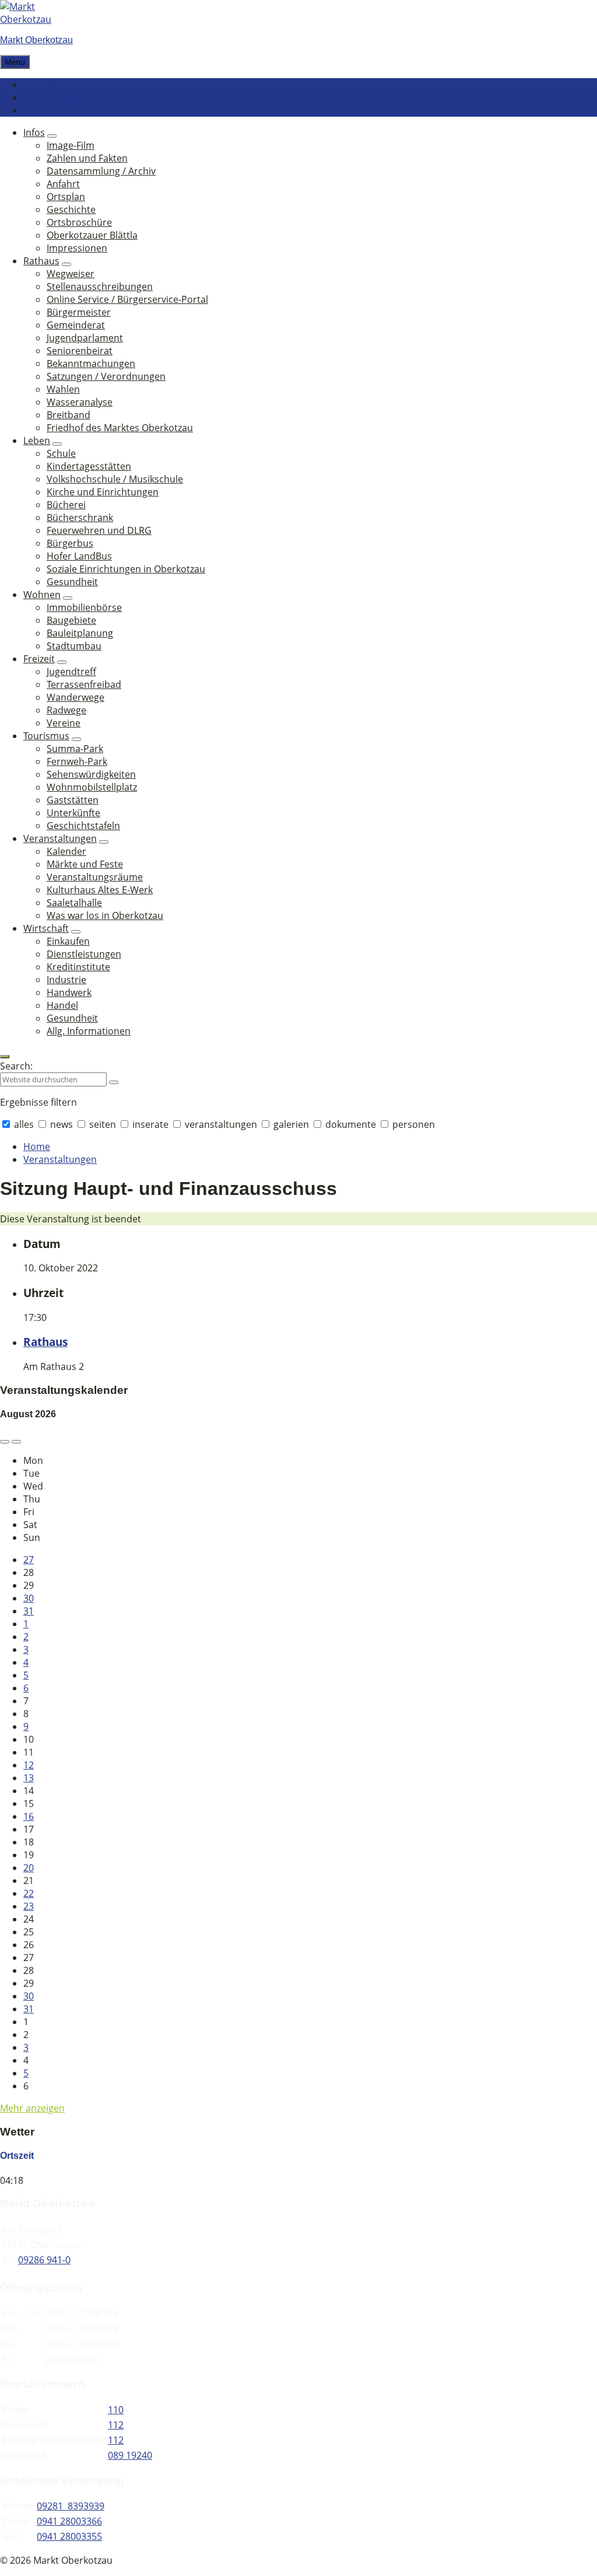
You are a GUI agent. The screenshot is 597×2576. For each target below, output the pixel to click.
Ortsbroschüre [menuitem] (79, 222)
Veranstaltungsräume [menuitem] (95, 877)
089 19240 (130, 2455)
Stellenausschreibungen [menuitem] (100, 286)
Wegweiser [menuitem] (71, 274)
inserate (150, 1124)
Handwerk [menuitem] (69, 992)
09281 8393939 (71, 2506)
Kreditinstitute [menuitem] (78, 967)
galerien (291, 1124)
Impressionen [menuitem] (77, 248)
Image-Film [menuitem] (71, 145)
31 (29, 1611)
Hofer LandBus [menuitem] (79, 556)
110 (116, 2410)
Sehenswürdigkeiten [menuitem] (91, 774)
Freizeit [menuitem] (39, 659)
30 (29, 1598)
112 (116, 2425)
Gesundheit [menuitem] (72, 582)
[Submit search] (114, 1082)
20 (29, 1868)
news (62, 1124)
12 (29, 1765)
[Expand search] (5, 1057)
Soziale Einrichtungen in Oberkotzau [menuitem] (126, 569)
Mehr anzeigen (32, 2108)
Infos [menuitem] (34, 132)
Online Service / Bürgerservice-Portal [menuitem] (127, 299)
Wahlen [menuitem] (63, 389)
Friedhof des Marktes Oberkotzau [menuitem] (120, 428)
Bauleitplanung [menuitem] (80, 633)
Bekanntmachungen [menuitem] (91, 363)
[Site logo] (35, 19)
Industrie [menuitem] (66, 980)
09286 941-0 (44, 2260)
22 (29, 1893)
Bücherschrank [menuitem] (80, 518)
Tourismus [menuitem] (46, 736)
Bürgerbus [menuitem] (70, 543)
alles (24, 1124)
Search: (16, 1066)
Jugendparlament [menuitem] (85, 338)
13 (29, 1778)
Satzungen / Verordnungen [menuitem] (106, 376)
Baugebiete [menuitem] (71, 620)
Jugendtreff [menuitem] (71, 672)
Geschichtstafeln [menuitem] (83, 826)
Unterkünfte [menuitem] (73, 813)
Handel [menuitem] (62, 1005)
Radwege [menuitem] (66, 710)
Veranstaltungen (60, 1159)
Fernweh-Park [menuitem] (77, 761)
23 (29, 1906)
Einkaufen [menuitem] (68, 941)
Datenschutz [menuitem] (51, 97)
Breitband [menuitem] (69, 415)
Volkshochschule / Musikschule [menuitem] (115, 479)
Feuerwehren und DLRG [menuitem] (99, 530)
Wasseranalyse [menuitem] (80, 402)
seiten (103, 1124)
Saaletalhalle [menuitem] (74, 903)
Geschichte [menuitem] (71, 209)
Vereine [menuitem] (64, 723)
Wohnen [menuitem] (42, 595)
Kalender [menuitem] (66, 851)
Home (37, 1147)
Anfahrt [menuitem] (63, 184)
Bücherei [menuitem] (66, 505)
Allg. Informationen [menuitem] (89, 1031)
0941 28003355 (69, 2536)
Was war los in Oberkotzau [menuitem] (105, 915)
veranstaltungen (221, 1124)
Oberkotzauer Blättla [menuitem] (92, 235)
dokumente (351, 1124)
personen (412, 1124)
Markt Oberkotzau (36, 40)
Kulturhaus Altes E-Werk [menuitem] (100, 890)
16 (29, 1816)
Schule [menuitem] (61, 453)
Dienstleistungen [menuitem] (84, 954)
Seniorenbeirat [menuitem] (80, 351)
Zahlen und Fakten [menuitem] (87, 158)
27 (29, 1560)
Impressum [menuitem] (48, 110)
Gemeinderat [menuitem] (76, 325)
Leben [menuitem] (37, 441)
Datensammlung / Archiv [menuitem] (101, 171)
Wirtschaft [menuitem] (46, 928)
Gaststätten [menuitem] (73, 800)
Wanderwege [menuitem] (75, 697)
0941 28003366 (69, 2521)
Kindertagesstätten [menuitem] (89, 466)
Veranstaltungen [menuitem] (60, 838)
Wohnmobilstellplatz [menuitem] (92, 787)
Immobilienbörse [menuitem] (84, 607)
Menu (15, 62)
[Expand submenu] (52, 136)
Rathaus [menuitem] (41, 261)
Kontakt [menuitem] (41, 85)
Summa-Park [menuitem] (75, 749)
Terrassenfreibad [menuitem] (84, 684)
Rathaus (45, 1342)
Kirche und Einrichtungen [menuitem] (103, 492)
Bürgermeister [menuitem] (79, 312)
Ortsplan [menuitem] (66, 197)
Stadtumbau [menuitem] (74, 646)
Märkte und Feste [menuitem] (85, 864)
